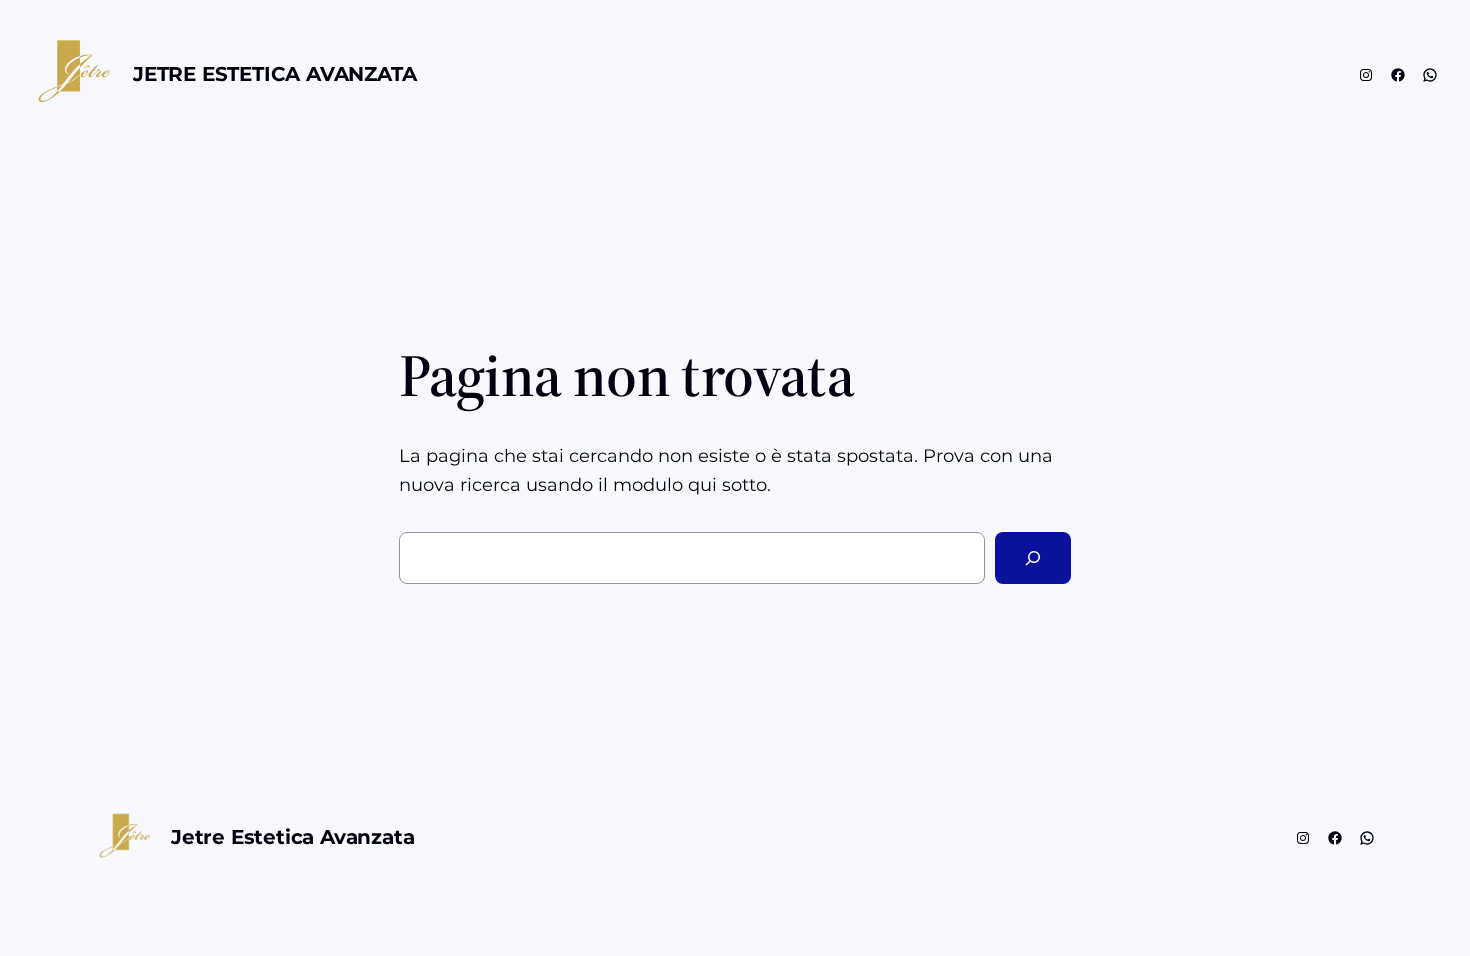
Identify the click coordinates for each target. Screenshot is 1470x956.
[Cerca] (1033, 558)
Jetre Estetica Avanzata (274, 74)
